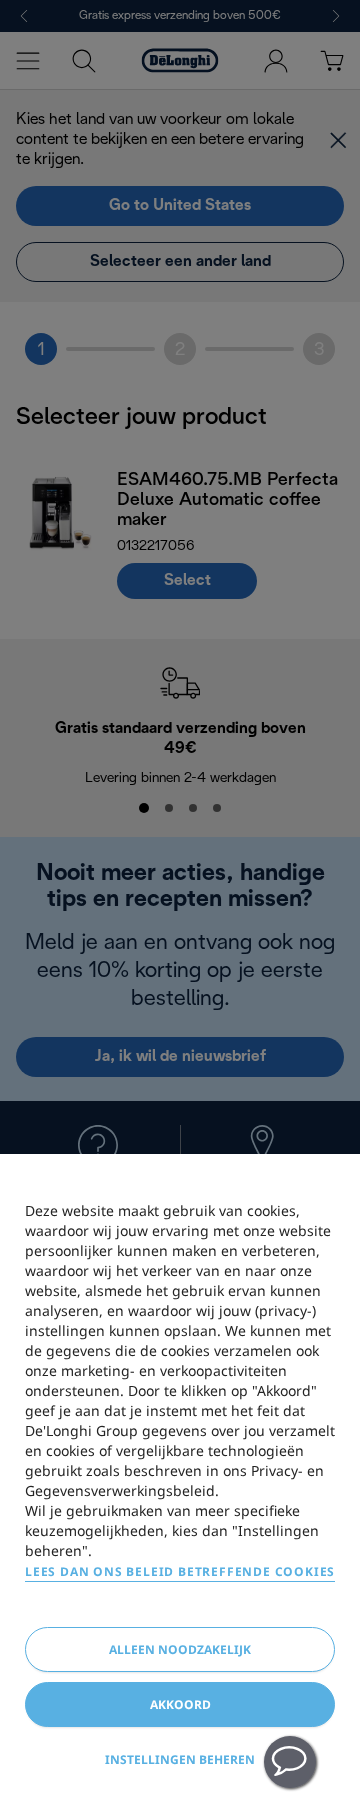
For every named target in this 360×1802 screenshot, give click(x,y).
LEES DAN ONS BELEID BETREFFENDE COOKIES (180, 1571)
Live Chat (290, 1762)
